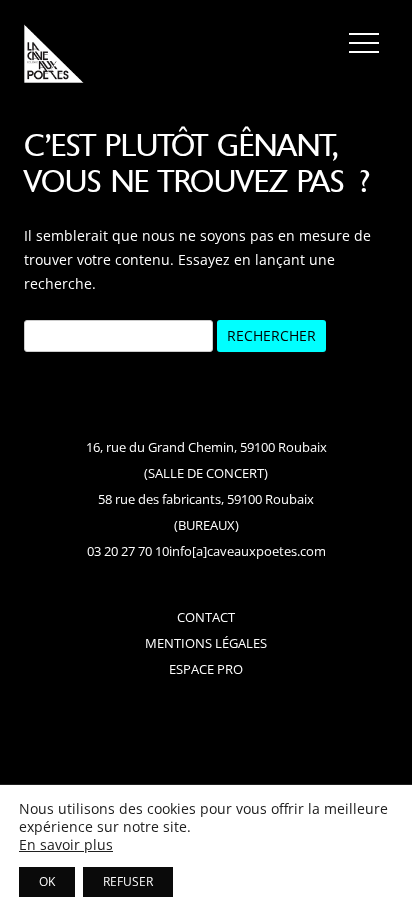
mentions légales (206, 643)
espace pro (206, 669)
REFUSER (128, 881)
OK (47, 881)
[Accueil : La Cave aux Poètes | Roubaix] (54, 57)
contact (206, 617)
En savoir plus (66, 845)
